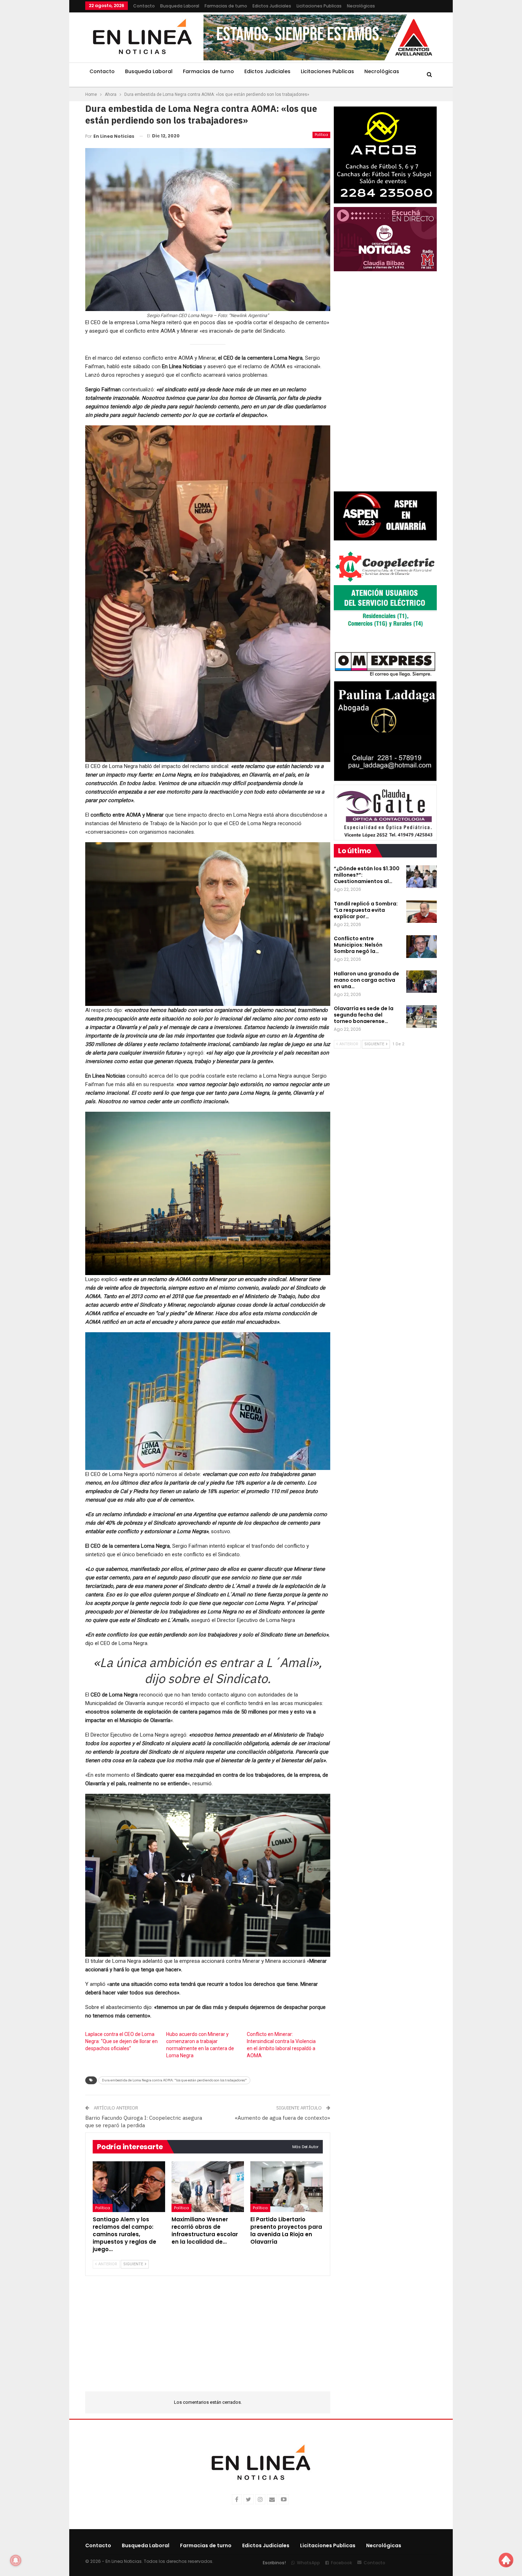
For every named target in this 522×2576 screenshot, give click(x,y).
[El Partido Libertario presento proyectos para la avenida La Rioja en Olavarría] (287, 2187)
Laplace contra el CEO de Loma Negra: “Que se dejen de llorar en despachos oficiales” (121, 2041)
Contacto (144, 6)
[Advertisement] (41, 107)
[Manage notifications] (16, 2560)
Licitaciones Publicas (319, 6)
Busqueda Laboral (180, 6)
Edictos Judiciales (272, 6)
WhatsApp (308, 2563)
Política (321, 135)
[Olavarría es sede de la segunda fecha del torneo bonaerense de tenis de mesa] (422, 1017)
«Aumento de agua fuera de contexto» (282, 2118)
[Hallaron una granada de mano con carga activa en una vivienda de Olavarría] (422, 982)
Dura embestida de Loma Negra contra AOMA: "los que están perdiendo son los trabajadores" (174, 2080)
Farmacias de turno (226, 6)
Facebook (341, 2563)
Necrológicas (361, 6)
